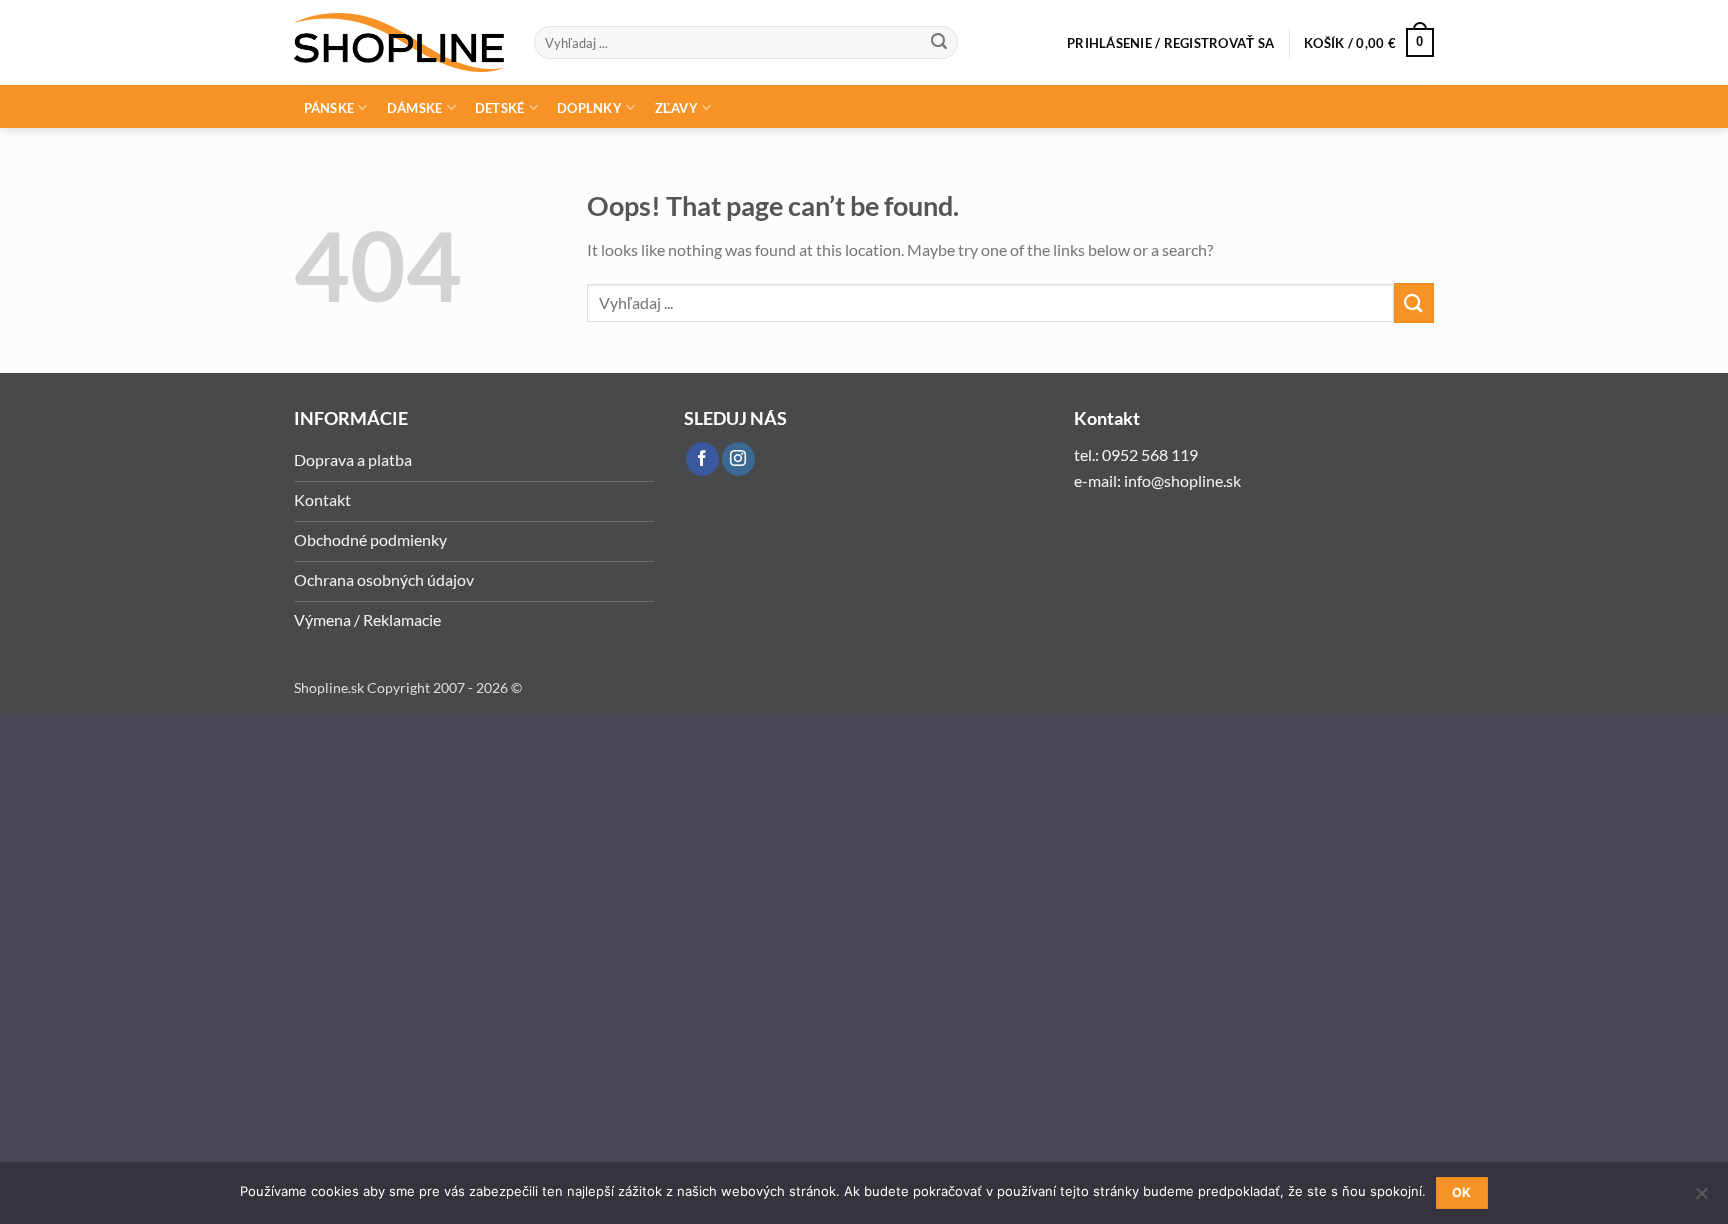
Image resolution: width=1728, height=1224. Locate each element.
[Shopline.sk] (399, 42)
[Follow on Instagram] (738, 459)
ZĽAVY (676, 108)
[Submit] (939, 43)
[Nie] (1701, 1199)
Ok (1462, 1192)
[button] (1170, 43)
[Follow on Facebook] (702, 459)
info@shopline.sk (1184, 480)
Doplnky (589, 108)
